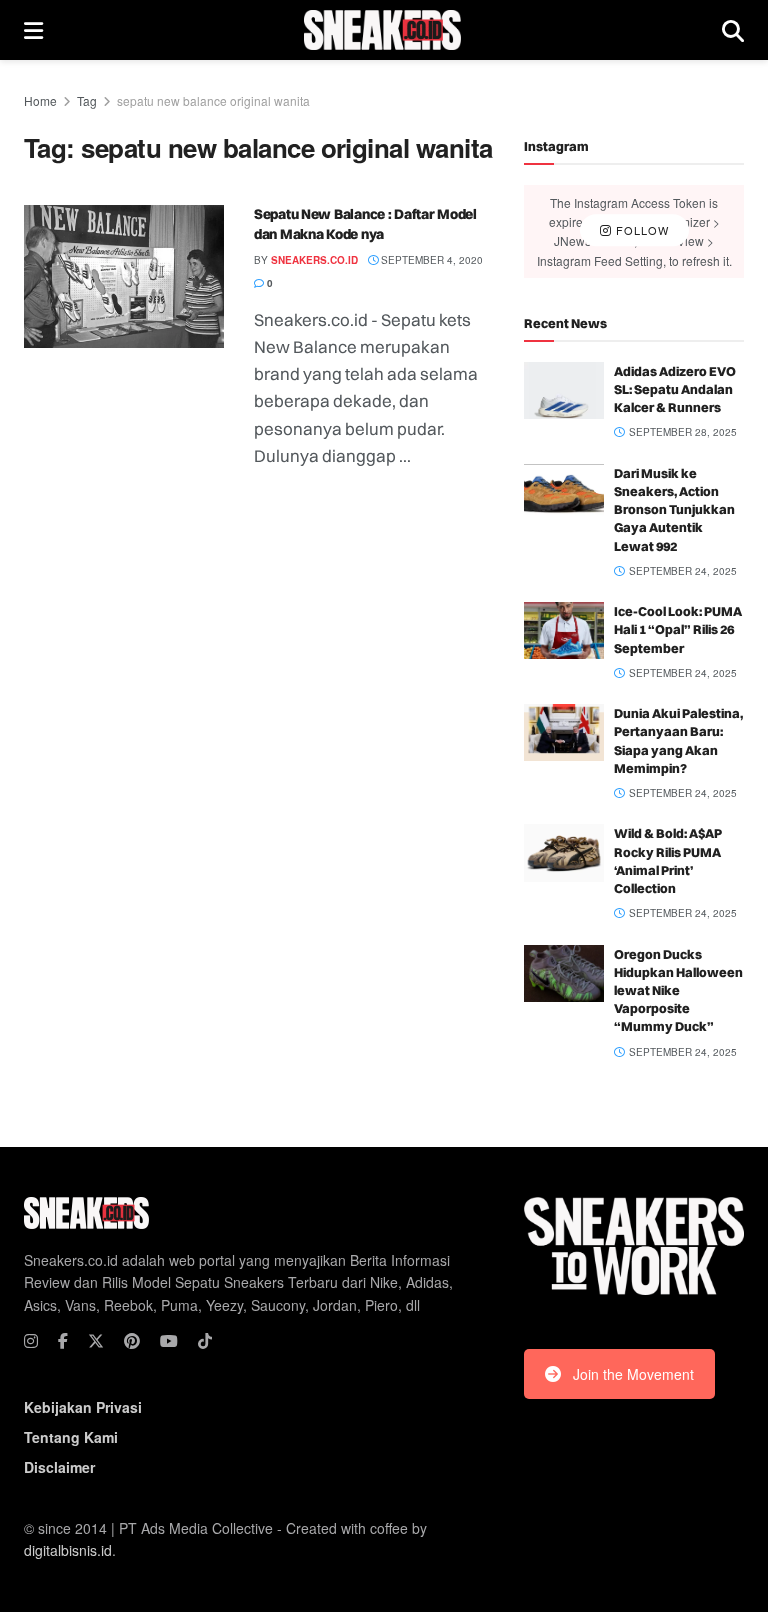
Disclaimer (59, 1467)
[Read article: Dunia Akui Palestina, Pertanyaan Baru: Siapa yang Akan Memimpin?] (564, 732)
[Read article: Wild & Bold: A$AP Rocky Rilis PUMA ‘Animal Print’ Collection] (564, 852)
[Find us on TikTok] (205, 1341)
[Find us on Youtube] (169, 1341)
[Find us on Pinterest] (132, 1341)
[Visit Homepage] (382, 30)
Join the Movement (633, 1374)
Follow (640, 231)
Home (40, 100)
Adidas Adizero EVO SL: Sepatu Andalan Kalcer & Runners (675, 389)
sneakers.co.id (314, 260)
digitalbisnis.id (68, 1550)
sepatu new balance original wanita (213, 100)
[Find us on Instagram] (31, 1341)
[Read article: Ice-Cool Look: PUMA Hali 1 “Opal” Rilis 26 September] (564, 630)
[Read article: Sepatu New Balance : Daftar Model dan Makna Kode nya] (124, 276)
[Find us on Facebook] (63, 1341)
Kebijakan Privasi (83, 1407)
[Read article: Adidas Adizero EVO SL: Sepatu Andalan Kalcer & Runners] (564, 390)
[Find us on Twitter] (96, 1341)
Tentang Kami (71, 1437)
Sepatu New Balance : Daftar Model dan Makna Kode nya (365, 224)
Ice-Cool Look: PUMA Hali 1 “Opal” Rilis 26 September (678, 629)
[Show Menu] (33, 30)
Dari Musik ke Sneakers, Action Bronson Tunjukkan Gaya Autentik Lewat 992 (674, 509)
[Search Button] (733, 30)
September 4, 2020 (430, 260)
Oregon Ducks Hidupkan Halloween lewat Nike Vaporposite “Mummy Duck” (678, 990)
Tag (87, 100)
